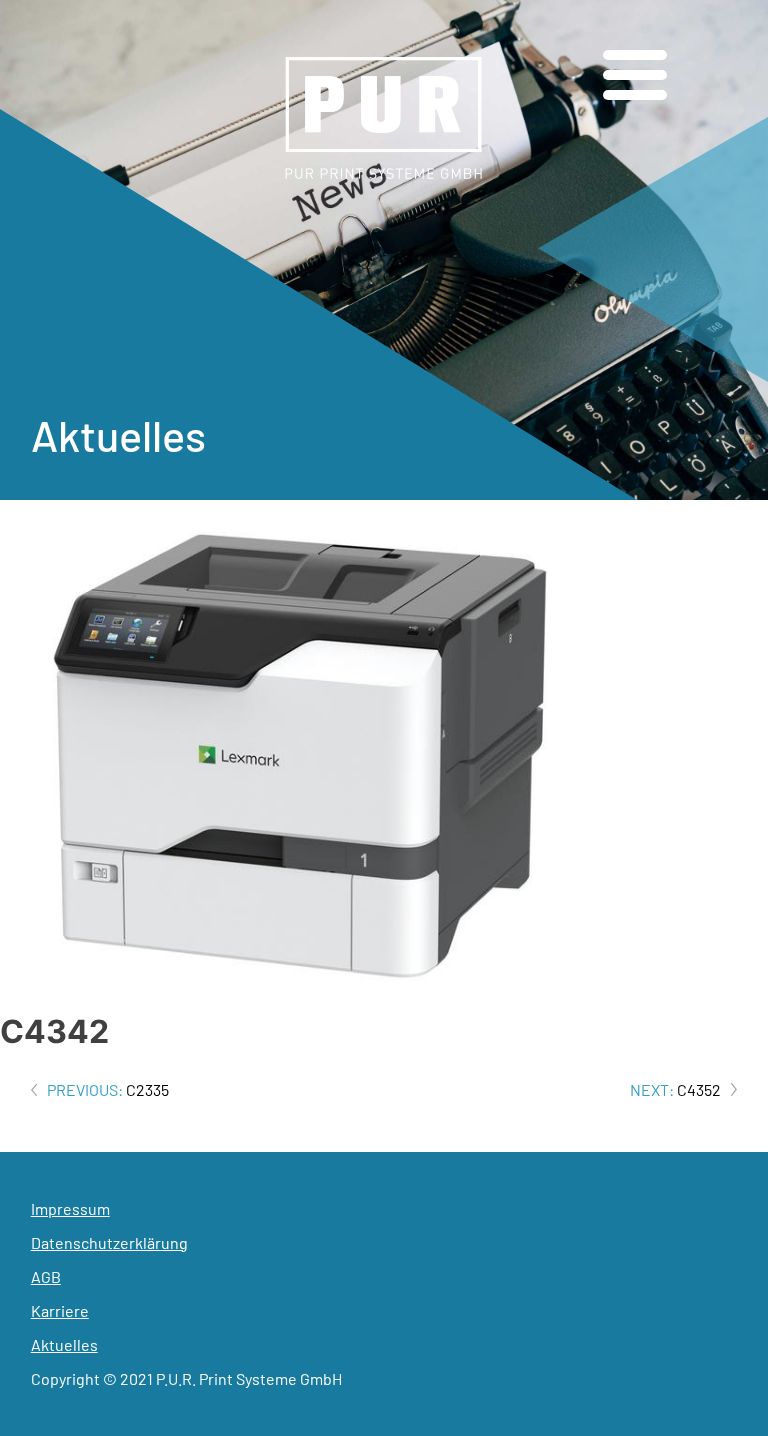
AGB (46, 1276)
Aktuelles (64, 1344)
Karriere (60, 1310)
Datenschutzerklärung (109, 1242)
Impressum (70, 1208)
